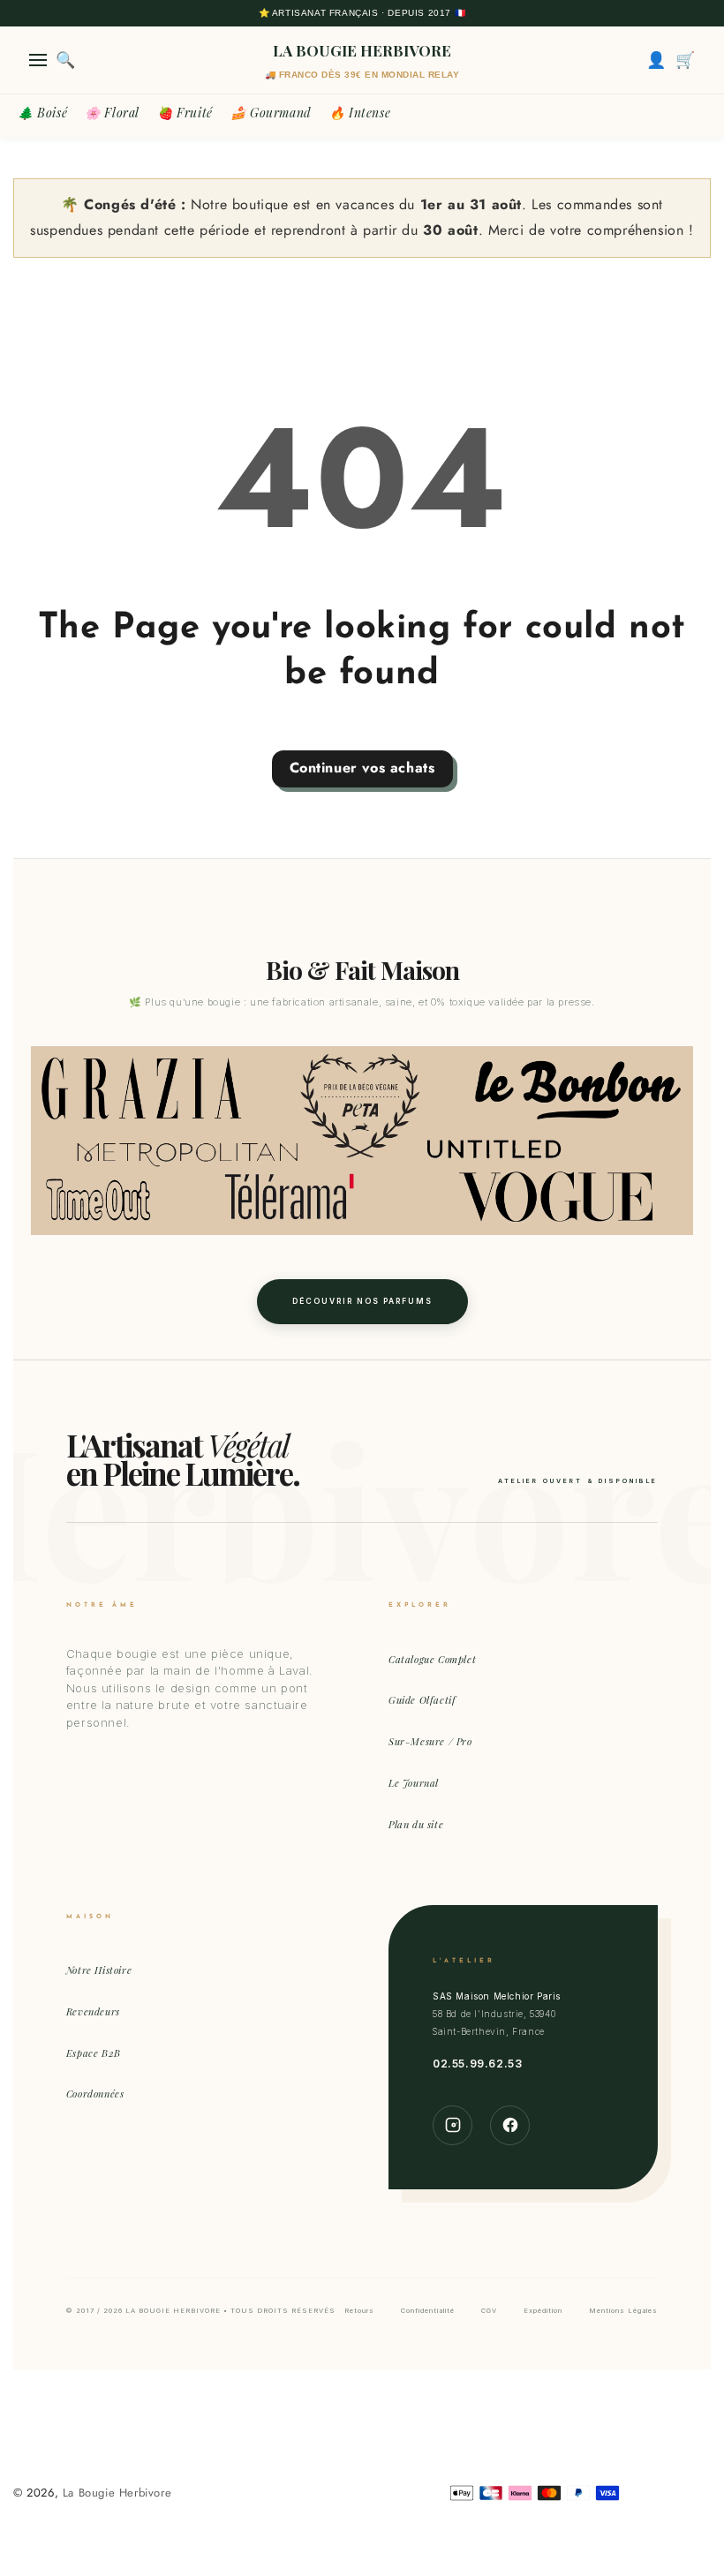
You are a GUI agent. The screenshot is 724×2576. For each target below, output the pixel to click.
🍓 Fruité (185, 113)
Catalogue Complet (432, 1659)
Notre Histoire (99, 1970)
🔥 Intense (360, 113)
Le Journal (414, 1783)
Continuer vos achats (362, 768)
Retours (359, 2311)
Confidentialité (428, 2311)
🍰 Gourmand (271, 113)
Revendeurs (93, 2011)
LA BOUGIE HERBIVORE (362, 50)
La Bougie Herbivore (117, 2493)
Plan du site (416, 1824)
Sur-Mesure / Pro (430, 1741)
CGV (489, 2311)
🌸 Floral (112, 113)
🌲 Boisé (42, 113)
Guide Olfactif (422, 1700)
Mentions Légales (623, 2311)
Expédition (543, 2311)
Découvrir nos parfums (362, 1301)
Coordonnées (95, 2094)
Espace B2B (94, 2053)
